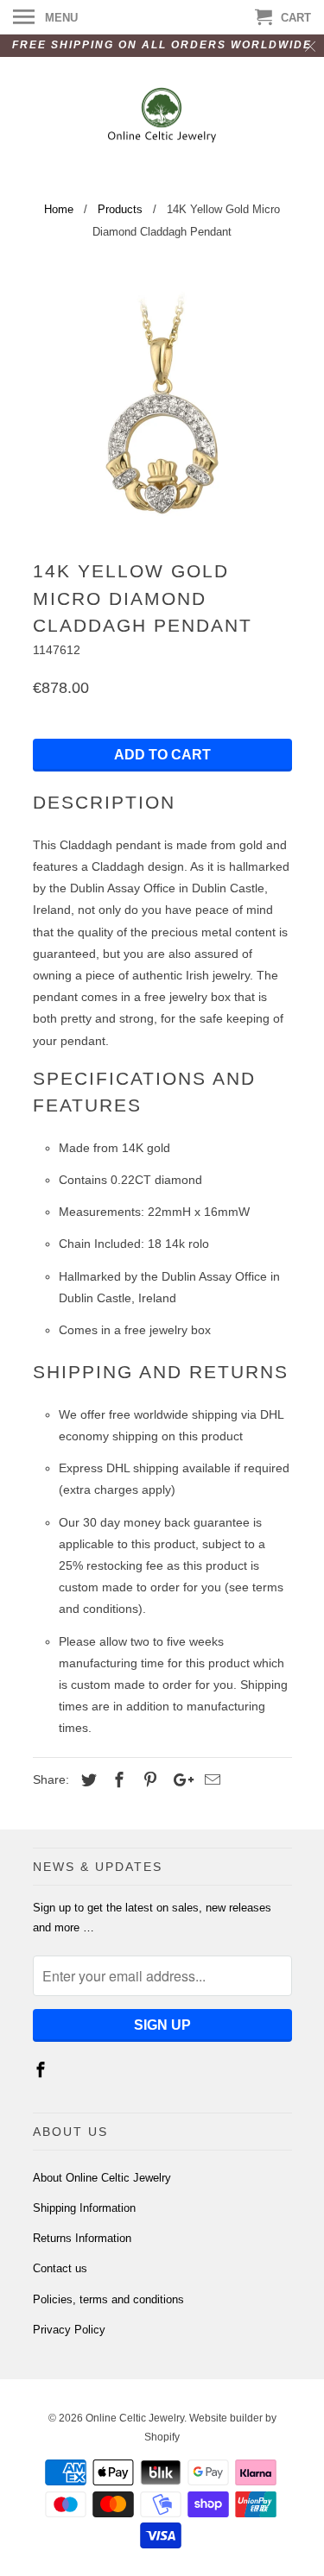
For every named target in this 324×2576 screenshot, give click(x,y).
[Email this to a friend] (210, 1780)
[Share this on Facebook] (117, 1780)
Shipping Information (84, 2208)
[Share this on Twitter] (86, 1780)
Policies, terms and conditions (108, 2299)
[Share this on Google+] (179, 1780)
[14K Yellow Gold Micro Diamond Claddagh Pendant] (162, 404)
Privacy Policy (69, 2330)
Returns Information (82, 2238)
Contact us (60, 2268)
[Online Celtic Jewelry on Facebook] (42, 2070)
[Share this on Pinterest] (148, 1780)
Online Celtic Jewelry (135, 2418)
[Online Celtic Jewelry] (162, 117)
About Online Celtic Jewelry (102, 2178)
